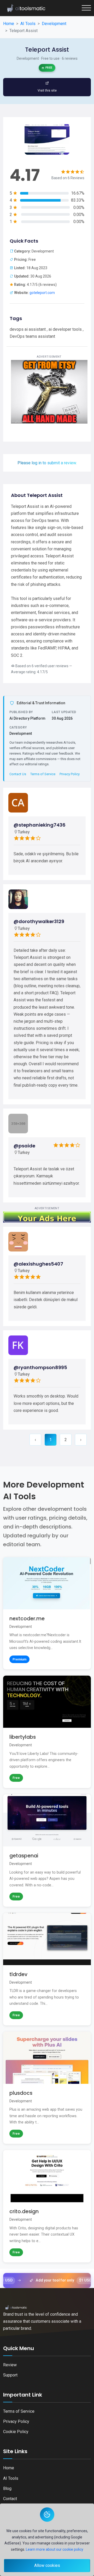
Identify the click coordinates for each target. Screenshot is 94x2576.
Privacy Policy (70, 774)
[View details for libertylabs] (47, 1732)
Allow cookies (47, 2565)
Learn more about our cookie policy (55, 2549)
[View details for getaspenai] (47, 1850)
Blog (7, 2488)
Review (10, 2365)
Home (9, 2468)
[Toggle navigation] (86, 8)
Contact (10, 2499)
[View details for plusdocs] (47, 2088)
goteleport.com (42, 293)
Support (10, 2375)
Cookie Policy (16, 2432)
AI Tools (11, 2478)
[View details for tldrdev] (47, 1969)
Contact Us (18, 774)
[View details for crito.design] (47, 2206)
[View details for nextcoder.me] (47, 1613)
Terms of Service (43, 774)
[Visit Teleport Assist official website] (47, 87)
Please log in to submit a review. (47, 463)
